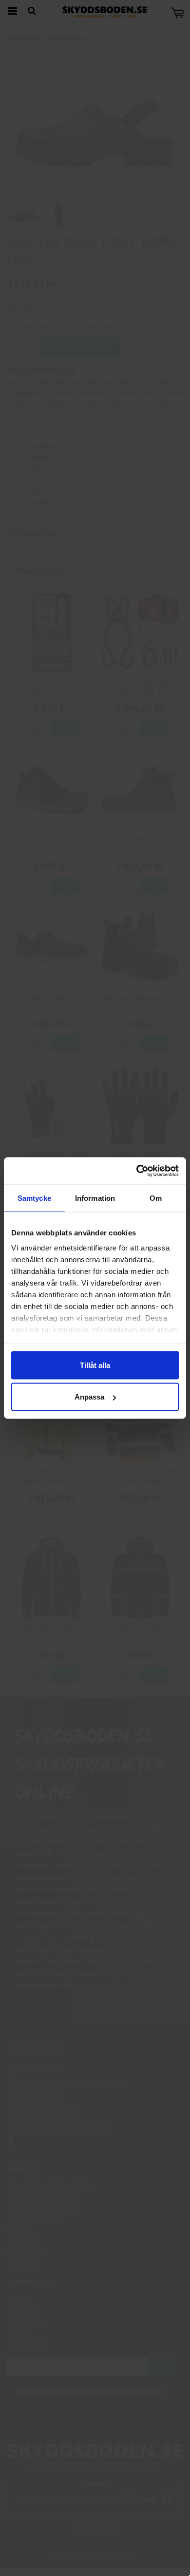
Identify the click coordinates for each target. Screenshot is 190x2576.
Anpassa (89, 1397)
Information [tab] (95, 1198)
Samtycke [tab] (34, 1198)
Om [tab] (156, 1198)
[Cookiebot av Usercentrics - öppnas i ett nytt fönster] (137, 1171)
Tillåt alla (95, 1365)
